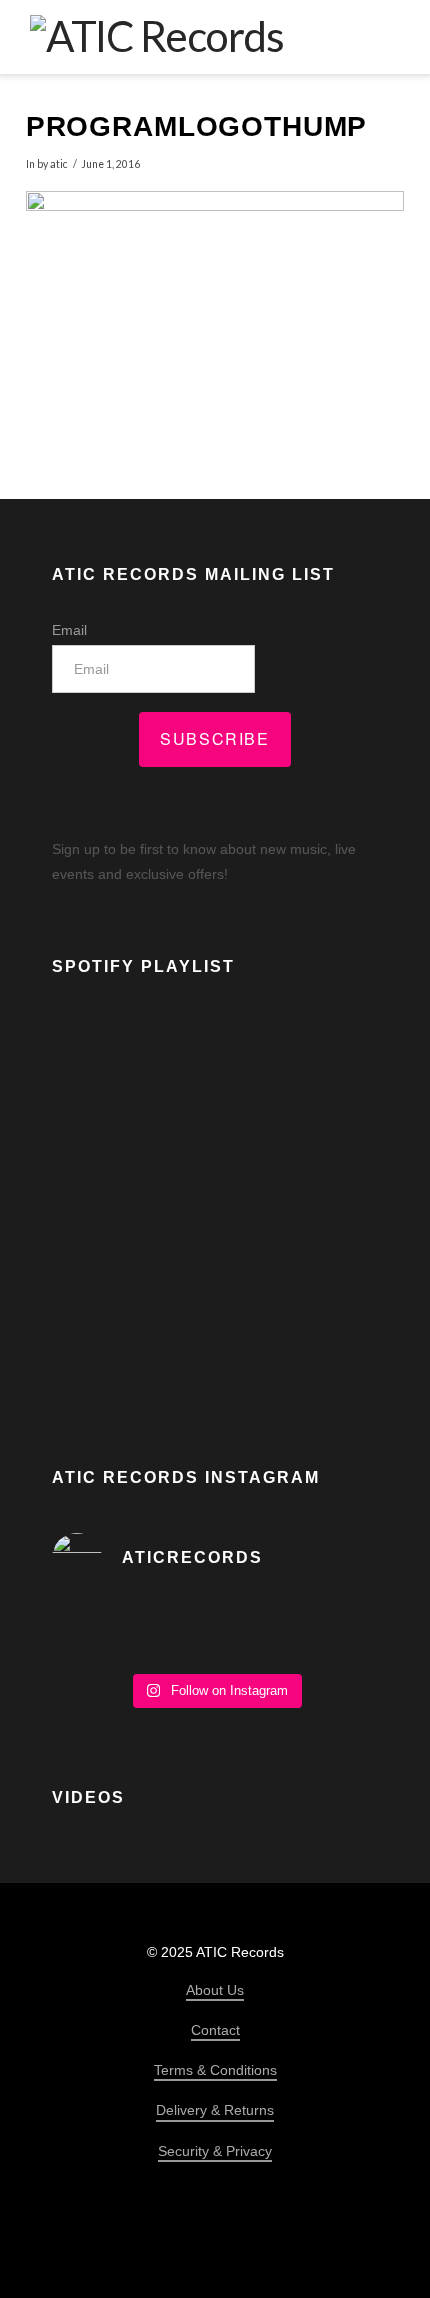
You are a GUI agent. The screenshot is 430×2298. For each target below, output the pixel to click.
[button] (386, 36)
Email (69, 630)
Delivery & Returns (215, 2110)
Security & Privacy (215, 2151)
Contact (215, 2030)
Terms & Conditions (215, 2070)
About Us (215, 1990)
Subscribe (214, 738)
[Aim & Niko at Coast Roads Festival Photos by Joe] (215, 1632)
